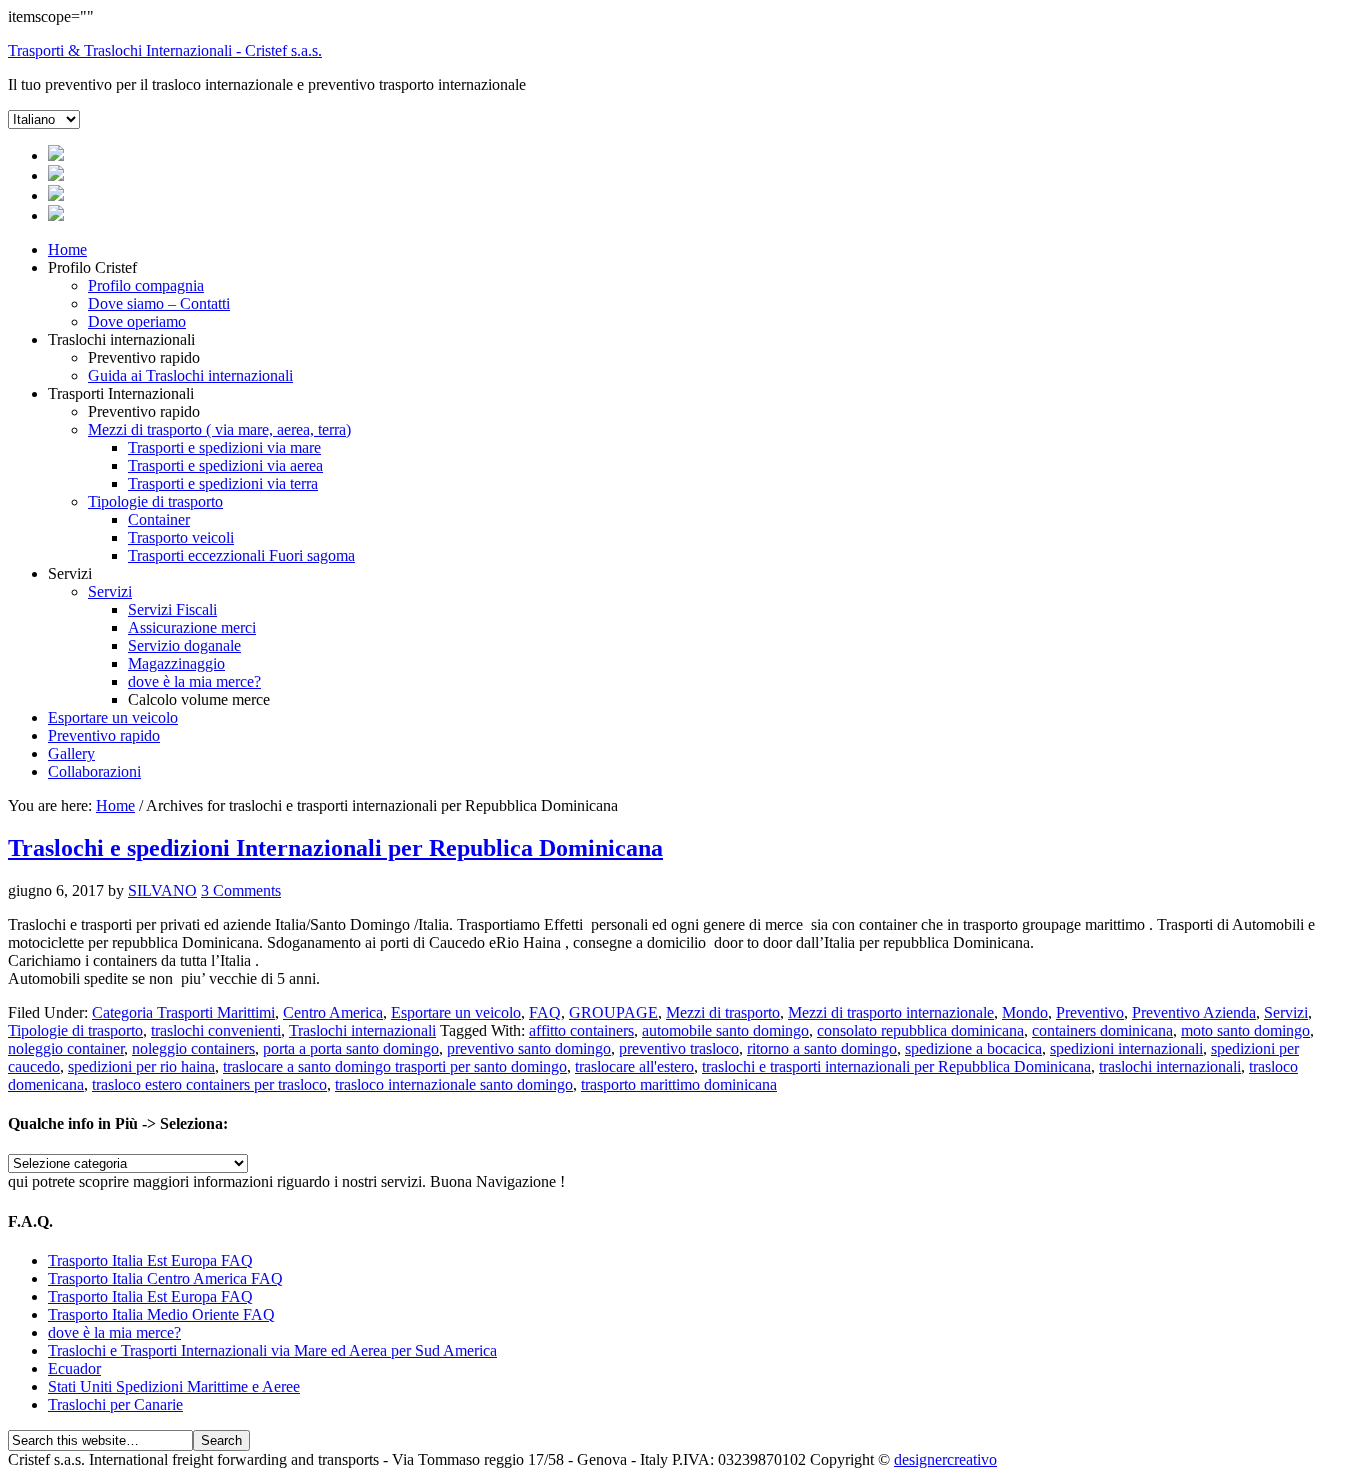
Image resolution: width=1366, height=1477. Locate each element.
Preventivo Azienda (1194, 1012)
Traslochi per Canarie (115, 1404)
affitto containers (581, 1030)
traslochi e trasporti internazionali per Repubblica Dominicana (896, 1066)
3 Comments (241, 890)
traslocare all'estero (634, 1066)
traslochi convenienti (216, 1030)
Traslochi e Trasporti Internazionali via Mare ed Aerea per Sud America (272, 1350)
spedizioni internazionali (1126, 1048)
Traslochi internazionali (362, 1030)
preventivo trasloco (679, 1048)
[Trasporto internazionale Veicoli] (56, 195)
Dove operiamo (137, 321)
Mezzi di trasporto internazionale (891, 1012)
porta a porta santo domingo (351, 1048)
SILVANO (162, 890)
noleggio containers (193, 1048)
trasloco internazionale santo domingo (454, 1084)
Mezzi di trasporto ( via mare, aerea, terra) (219, 429)
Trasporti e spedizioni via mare (224, 447)
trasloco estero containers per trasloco (209, 1084)
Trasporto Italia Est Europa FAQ (150, 1260)
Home (67, 249)
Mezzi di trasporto (723, 1012)
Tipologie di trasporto (155, 501)
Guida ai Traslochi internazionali (190, 375)
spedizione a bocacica (973, 1048)
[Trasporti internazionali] (56, 175)
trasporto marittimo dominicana (679, 1084)
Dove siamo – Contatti (159, 303)
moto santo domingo (1245, 1030)
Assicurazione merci (192, 627)
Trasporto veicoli (181, 537)
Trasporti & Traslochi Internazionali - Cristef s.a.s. (165, 50)
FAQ (545, 1012)
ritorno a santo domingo (822, 1048)
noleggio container (66, 1048)
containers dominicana (1102, 1030)
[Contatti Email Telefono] (56, 215)
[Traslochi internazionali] (56, 155)
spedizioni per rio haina (141, 1066)
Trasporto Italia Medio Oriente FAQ (161, 1314)
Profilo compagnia (146, 285)
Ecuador (74, 1368)
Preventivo (1090, 1012)
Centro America (333, 1012)
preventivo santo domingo (529, 1048)
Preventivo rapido (104, 735)
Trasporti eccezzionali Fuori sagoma (241, 555)
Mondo (1025, 1012)
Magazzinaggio (176, 663)
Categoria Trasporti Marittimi (183, 1012)
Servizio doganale (184, 645)
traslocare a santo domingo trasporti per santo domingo (395, 1066)
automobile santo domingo (725, 1030)
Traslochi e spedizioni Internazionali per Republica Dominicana (335, 848)
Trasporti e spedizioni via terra (223, 483)
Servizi (110, 591)
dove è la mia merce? (194, 681)
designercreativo (945, 1459)
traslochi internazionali (1170, 1066)
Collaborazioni (94, 771)
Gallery (71, 753)
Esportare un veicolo (113, 717)
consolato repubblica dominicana (920, 1030)
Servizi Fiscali (172, 609)
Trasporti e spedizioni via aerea (225, 465)
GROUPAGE (613, 1012)
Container (159, 519)
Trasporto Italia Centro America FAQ (165, 1278)
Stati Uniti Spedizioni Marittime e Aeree (174, 1386)
